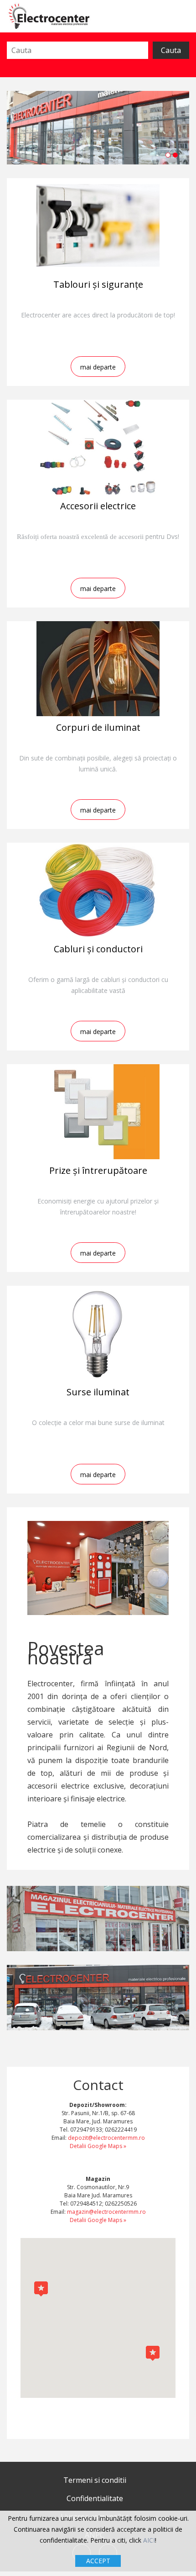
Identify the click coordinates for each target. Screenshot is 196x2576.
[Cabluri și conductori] (98, 890)
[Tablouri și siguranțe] (98, 226)
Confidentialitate (95, 2498)
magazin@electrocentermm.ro (106, 2212)
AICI (149, 2540)
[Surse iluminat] (98, 1333)
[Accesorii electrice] (98, 447)
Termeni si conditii (95, 2480)
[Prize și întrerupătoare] (98, 1112)
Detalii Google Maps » (98, 2146)
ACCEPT (98, 2561)
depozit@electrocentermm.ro (106, 2138)
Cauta (171, 50)
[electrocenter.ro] (49, 16)
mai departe (98, 367)
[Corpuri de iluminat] (98, 669)
